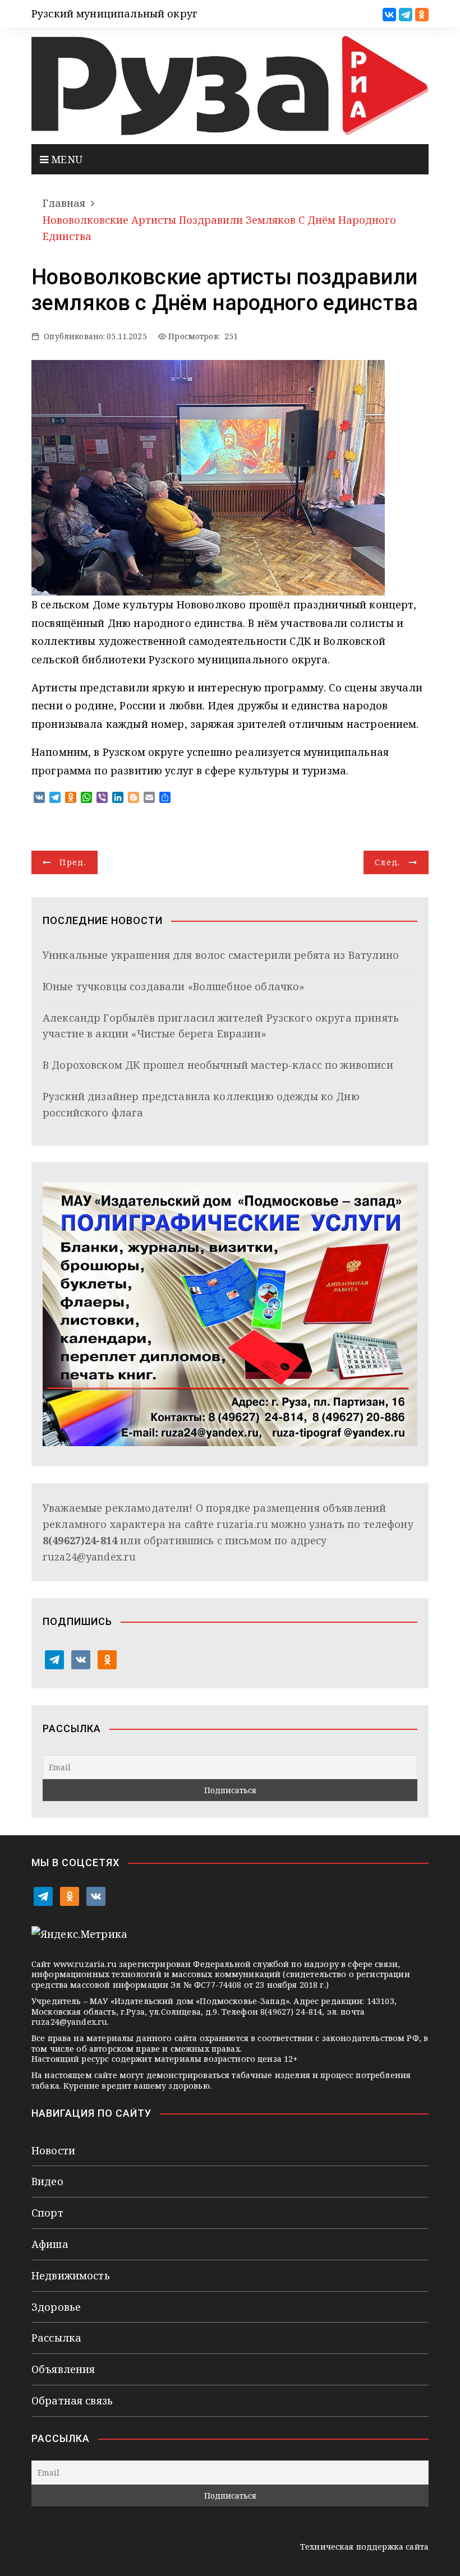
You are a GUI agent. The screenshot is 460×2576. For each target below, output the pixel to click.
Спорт (47, 2213)
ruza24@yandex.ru (89, 1557)
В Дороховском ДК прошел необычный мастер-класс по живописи (218, 1065)
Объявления (63, 2369)
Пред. (73, 862)
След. (388, 862)
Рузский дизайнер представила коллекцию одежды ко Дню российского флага (201, 1104)
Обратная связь (72, 2400)
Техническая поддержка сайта (364, 2547)
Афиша (50, 2244)
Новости (53, 2150)
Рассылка (56, 2338)
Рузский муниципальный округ (114, 13)
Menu (65, 159)
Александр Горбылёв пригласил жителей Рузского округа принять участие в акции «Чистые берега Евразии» (221, 1026)
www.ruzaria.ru (85, 1964)
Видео (47, 2181)
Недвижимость (71, 2275)
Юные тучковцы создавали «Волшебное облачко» (174, 986)
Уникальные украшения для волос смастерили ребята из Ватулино (221, 955)
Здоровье (56, 2307)
